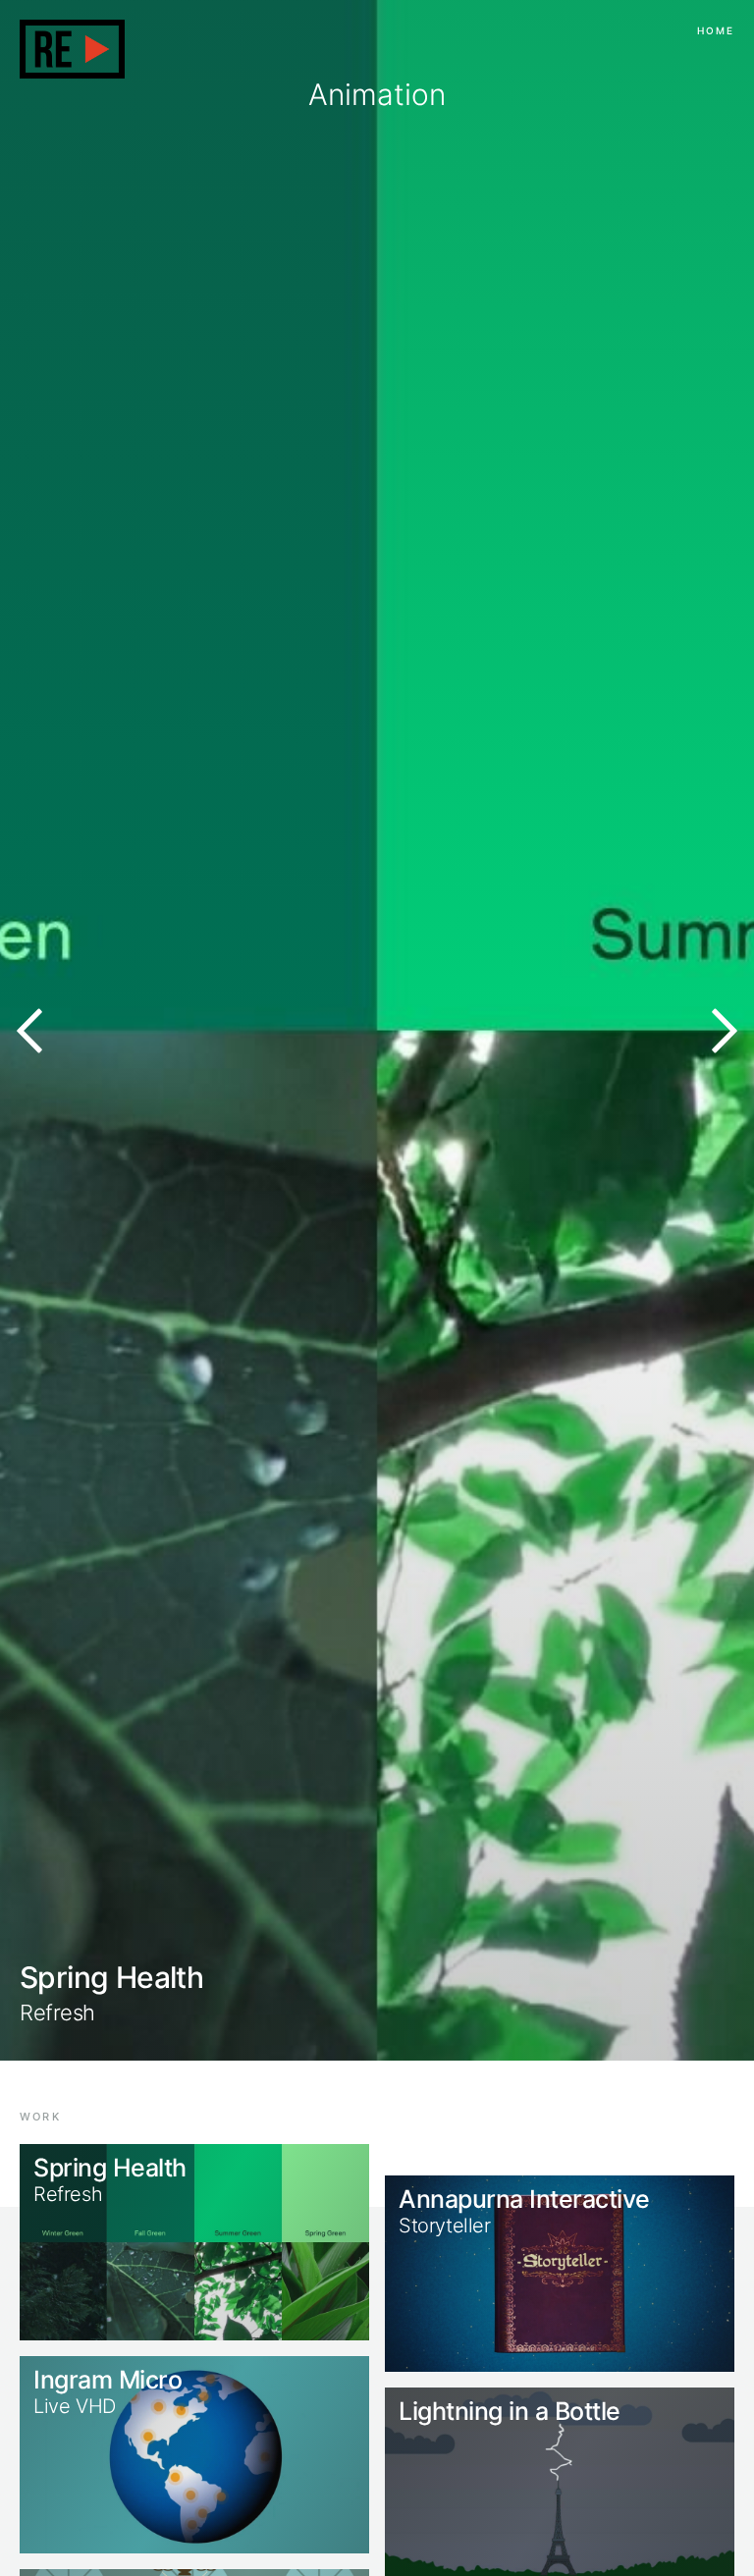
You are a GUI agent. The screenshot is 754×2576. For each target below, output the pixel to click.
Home (716, 30)
